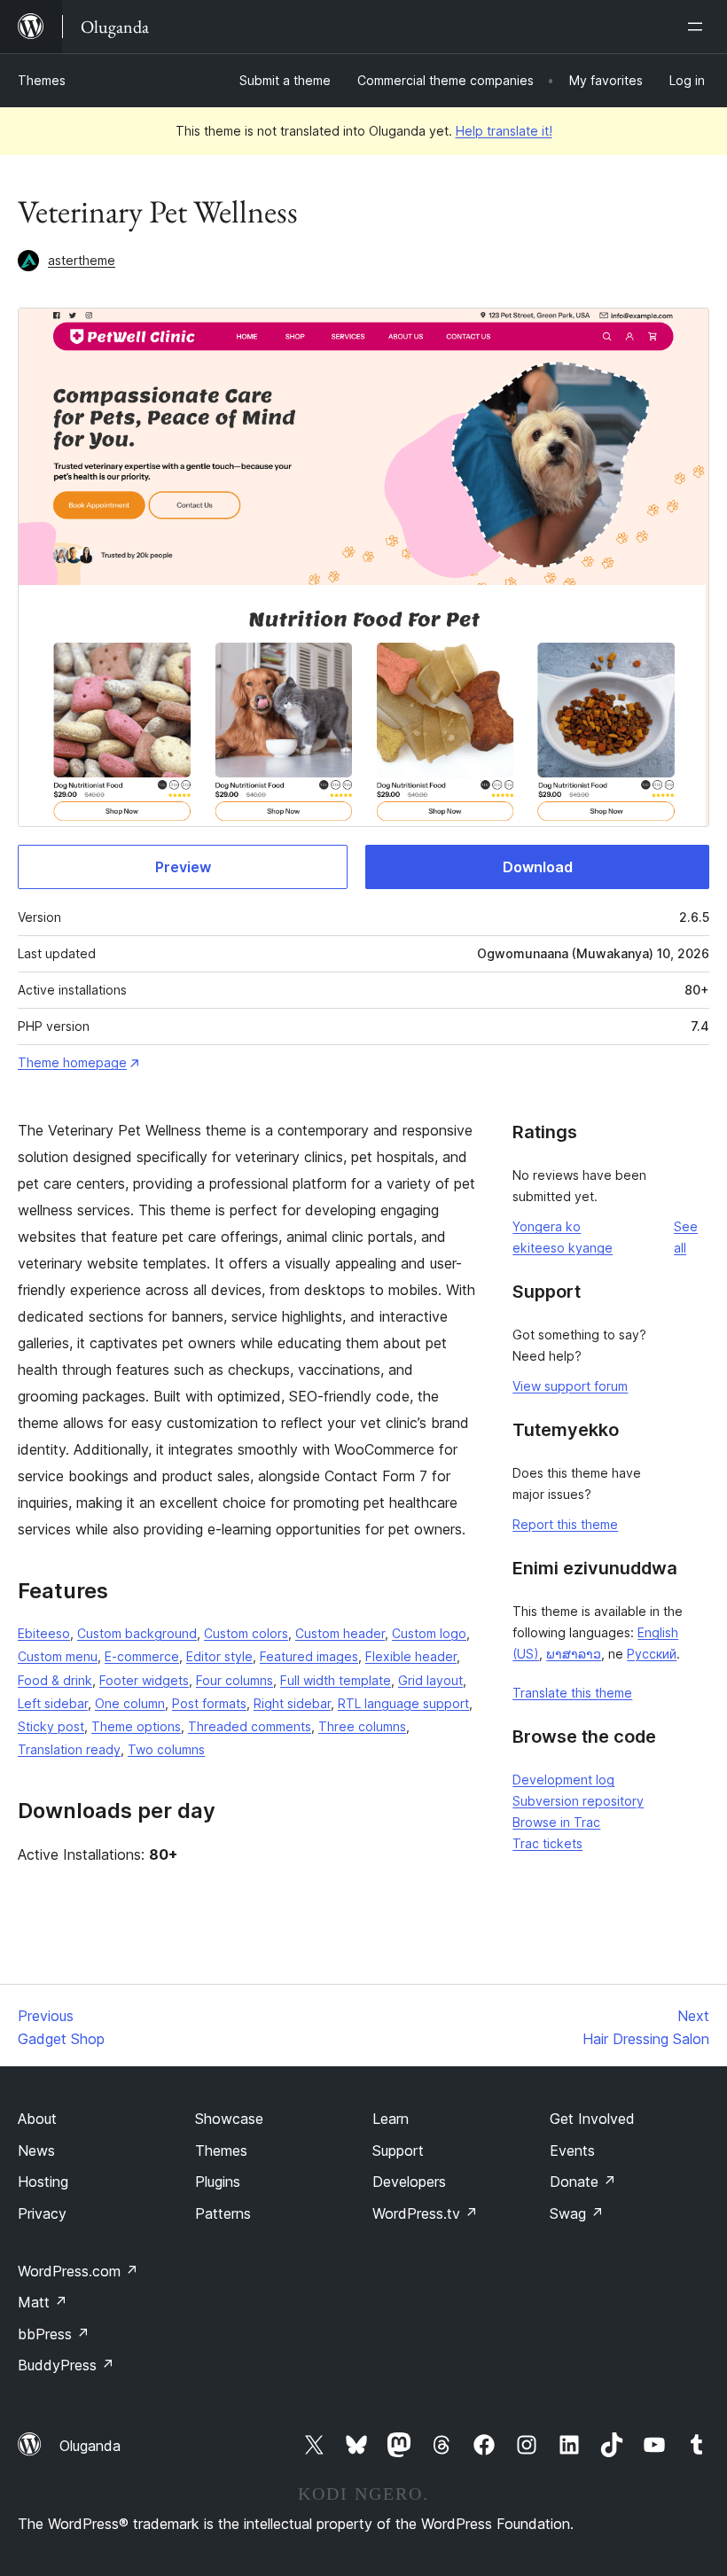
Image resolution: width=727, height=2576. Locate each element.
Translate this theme (572, 1693)
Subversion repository (578, 1801)
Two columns (166, 1749)
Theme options (136, 1726)
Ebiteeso (44, 1633)
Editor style (219, 1656)
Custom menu (58, 1656)
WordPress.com (78, 2271)
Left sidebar (53, 1703)
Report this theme (565, 1524)
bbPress (54, 2334)
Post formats (209, 1703)
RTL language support (403, 1703)
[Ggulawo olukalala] (699, 27)
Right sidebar (292, 1703)
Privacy (42, 2213)
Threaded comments (250, 1726)
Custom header (340, 1633)
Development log (563, 1780)
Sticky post (51, 1726)
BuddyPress (66, 2365)
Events (572, 2151)
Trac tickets (547, 1843)
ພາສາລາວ (574, 1654)
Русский (652, 1654)
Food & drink (55, 1680)
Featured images (309, 1656)
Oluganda (90, 2446)
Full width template (336, 1680)
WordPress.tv (425, 2213)
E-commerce (142, 1656)
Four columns (235, 1680)
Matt (43, 2302)
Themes (42, 80)
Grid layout (430, 1680)
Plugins (218, 2182)
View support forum (570, 1386)
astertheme (82, 260)
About (37, 2119)
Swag (577, 2213)
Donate (583, 2182)
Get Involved (592, 2119)
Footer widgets (144, 1680)
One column (130, 1703)
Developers (409, 2182)
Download (538, 867)
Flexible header (411, 1656)
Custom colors (246, 1633)
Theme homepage (72, 1062)
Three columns (362, 1726)
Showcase (229, 2119)
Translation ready (69, 1749)
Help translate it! (504, 131)
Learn (391, 2119)
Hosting (43, 2182)
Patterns (223, 2213)
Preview (183, 867)
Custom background (137, 1633)
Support (398, 2151)
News (36, 2151)
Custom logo (429, 1633)
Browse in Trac (556, 1822)
